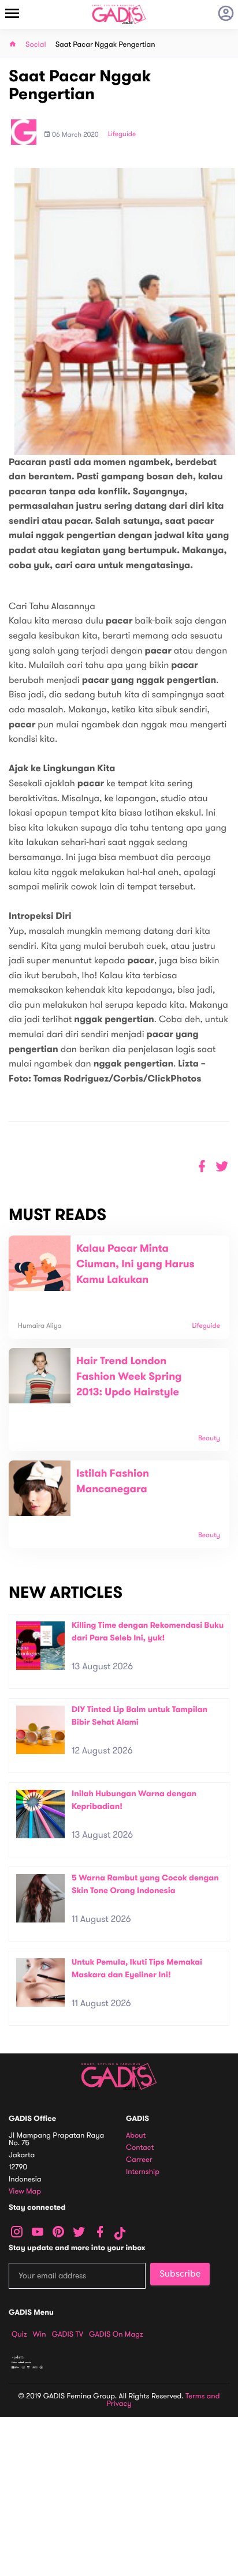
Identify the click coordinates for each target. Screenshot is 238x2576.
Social (36, 45)
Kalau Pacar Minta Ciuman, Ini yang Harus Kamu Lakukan (135, 1264)
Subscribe (180, 2274)
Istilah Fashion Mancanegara (113, 1482)
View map (25, 2192)
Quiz (19, 2334)
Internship (143, 2172)
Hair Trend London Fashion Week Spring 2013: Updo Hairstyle (129, 1377)
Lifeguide (122, 134)
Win (40, 2334)
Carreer (139, 2160)
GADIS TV (68, 2334)
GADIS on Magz (116, 2334)
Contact (140, 2148)
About (136, 2136)
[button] (222, 1167)
